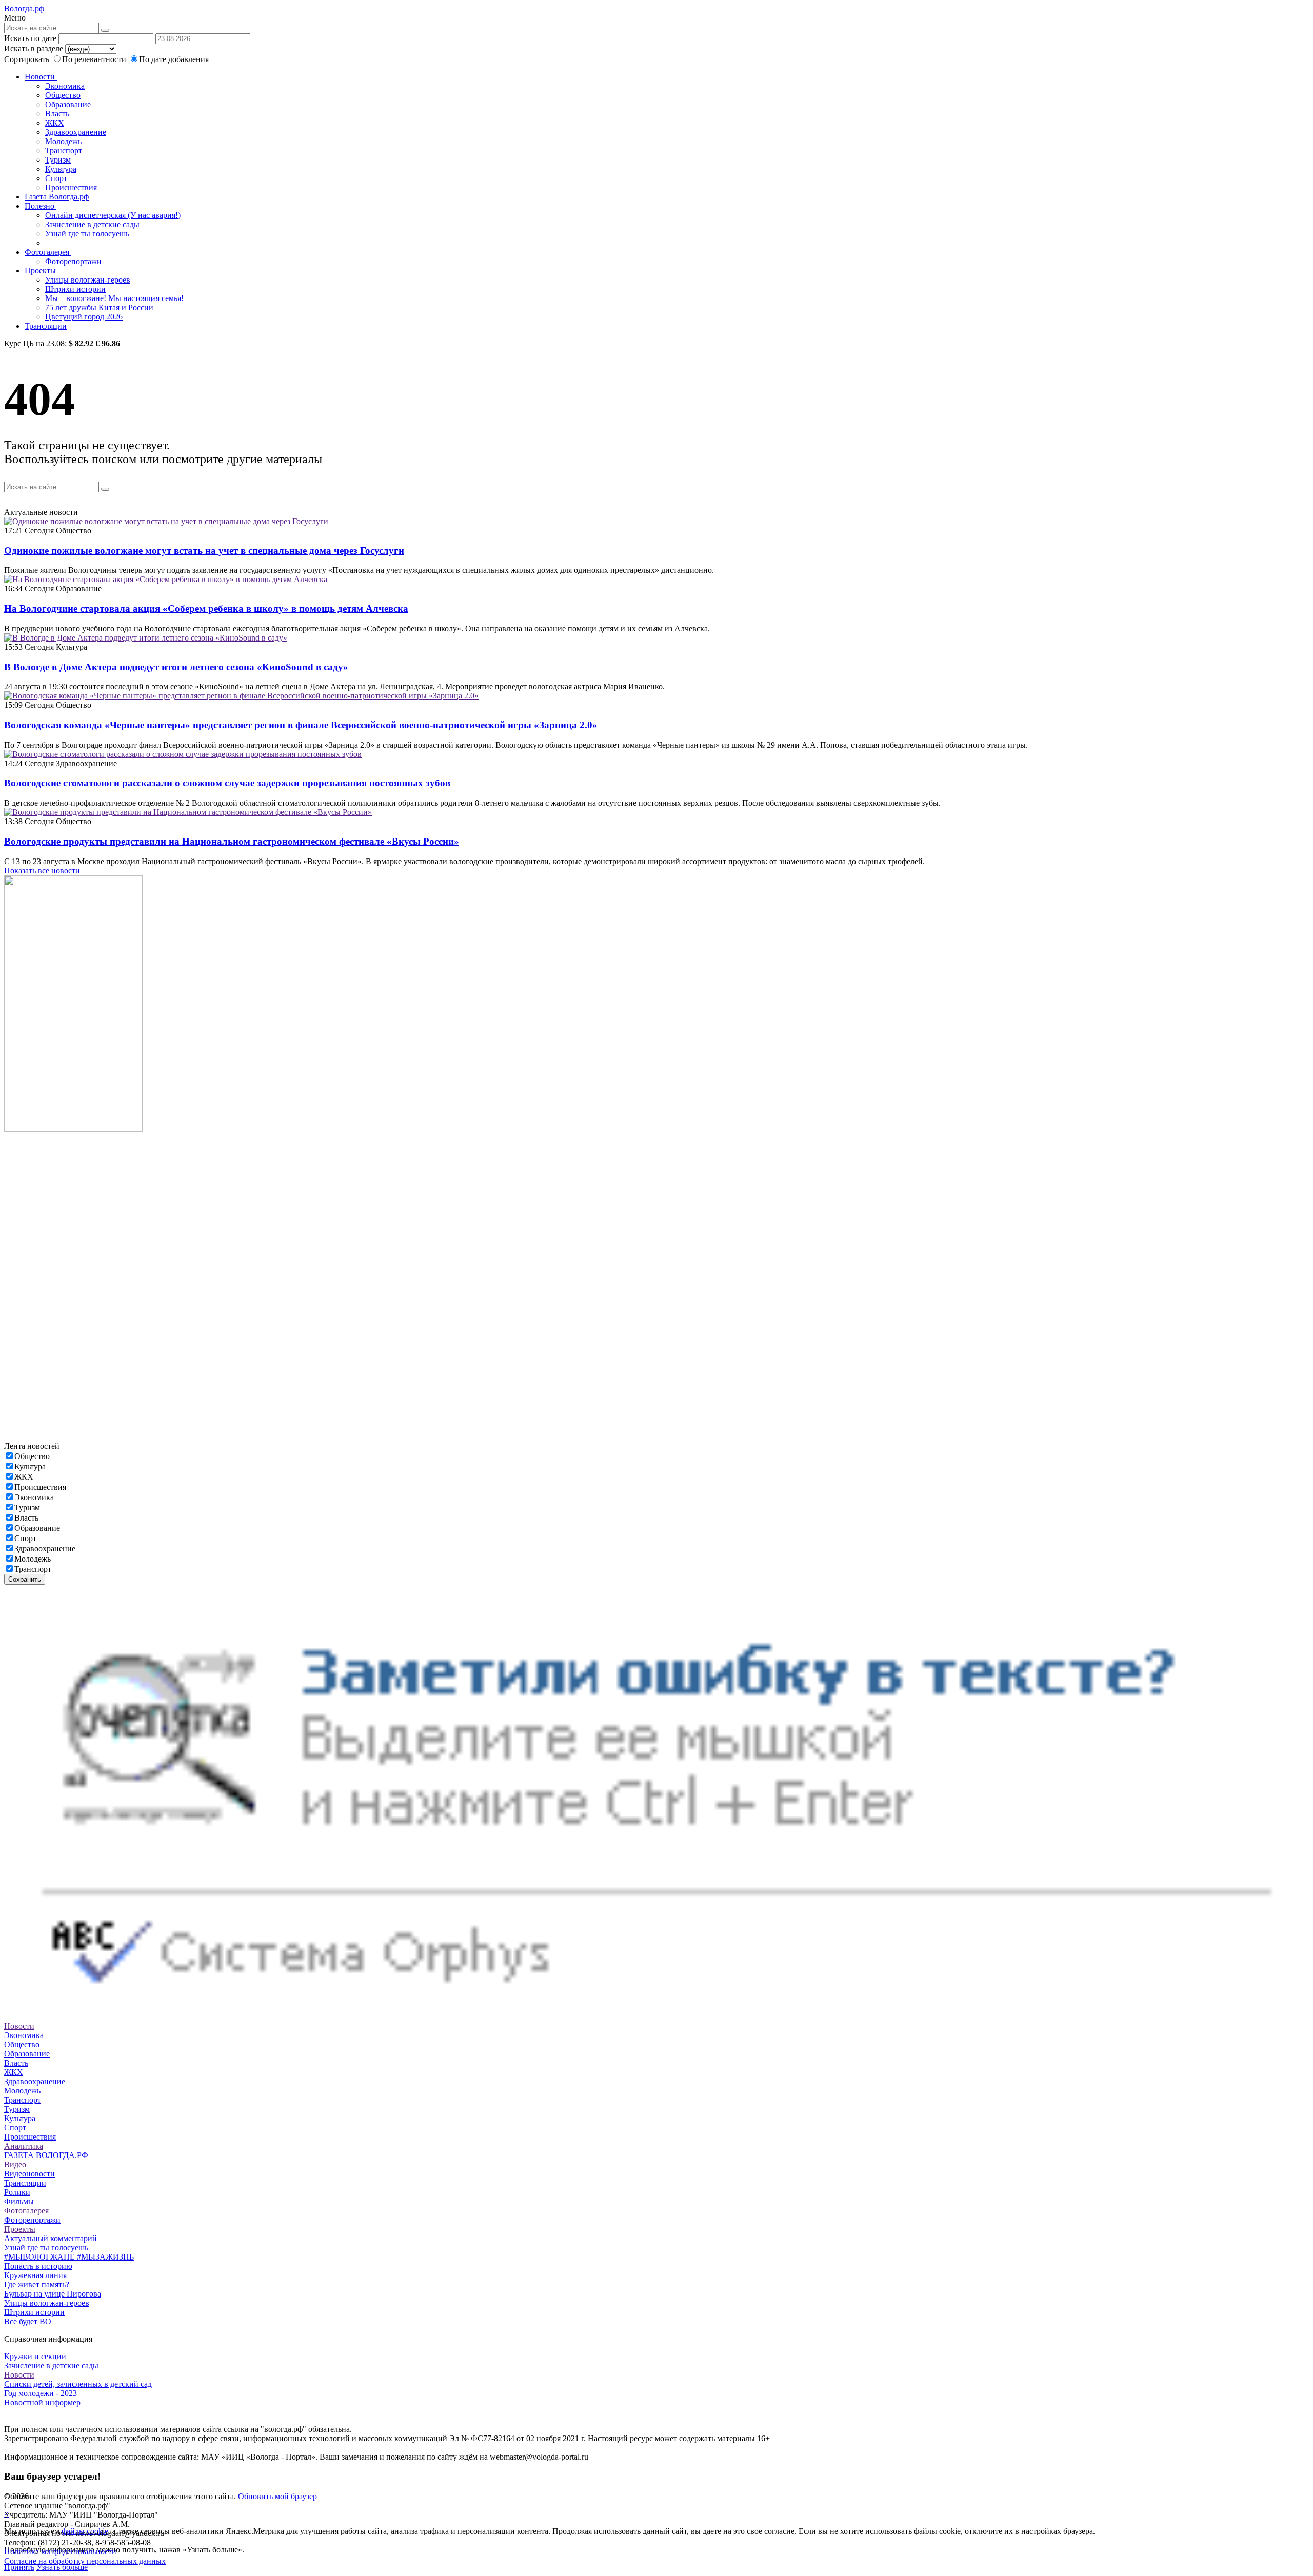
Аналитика (24, 2146)
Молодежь (63, 141)
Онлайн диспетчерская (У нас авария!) (113, 215)
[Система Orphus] (656, 2017)
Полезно (41, 206)
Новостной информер (42, 2402)
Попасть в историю (38, 2266)
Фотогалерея (48, 252)
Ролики (17, 2192)
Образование (68, 104)
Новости (41, 77)
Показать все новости (42, 871)
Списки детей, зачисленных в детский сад (78, 2384)
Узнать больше (62, 2567)
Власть (57, 114)
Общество (63, 95)
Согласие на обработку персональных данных (85, 2561)
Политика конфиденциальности (60, 2552)
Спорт (56, 178)
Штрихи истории (75, 289)
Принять (19, 2567)
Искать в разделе (34, 48)
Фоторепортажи (73, 261)
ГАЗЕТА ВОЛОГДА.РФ (46, 2155)
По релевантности (95, 59)
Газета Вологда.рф (57, 197)
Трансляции (46, 326)
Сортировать (27, 59)
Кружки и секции (35, 2356)
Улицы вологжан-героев (88, 280)
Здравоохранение (76, 132)
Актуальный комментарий (51, 2238)
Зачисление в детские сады (92, 224)
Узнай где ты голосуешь (87, 234)
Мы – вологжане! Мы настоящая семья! (114, 298)
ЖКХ (55, 123)
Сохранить (25, 1579)
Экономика (65, 86)
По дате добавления (174, 59)
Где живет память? (37, 2284)
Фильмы (19, 2201)
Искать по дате (30, 38)
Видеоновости (29, 2174)
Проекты (41, 271)
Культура (61, 169)
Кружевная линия (35, 2275)
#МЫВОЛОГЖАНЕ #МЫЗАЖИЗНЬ (69, 2257)
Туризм (58, 160)
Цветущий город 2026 (84, 317)
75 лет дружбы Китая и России (99, 307)
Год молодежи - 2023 (41, 2393)
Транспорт (64, 151)
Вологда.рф (24, 8)
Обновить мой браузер (277, 2496)
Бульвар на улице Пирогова (53, 2294)
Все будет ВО (28, 2321)
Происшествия (71, 187)
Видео (15, 2164)
